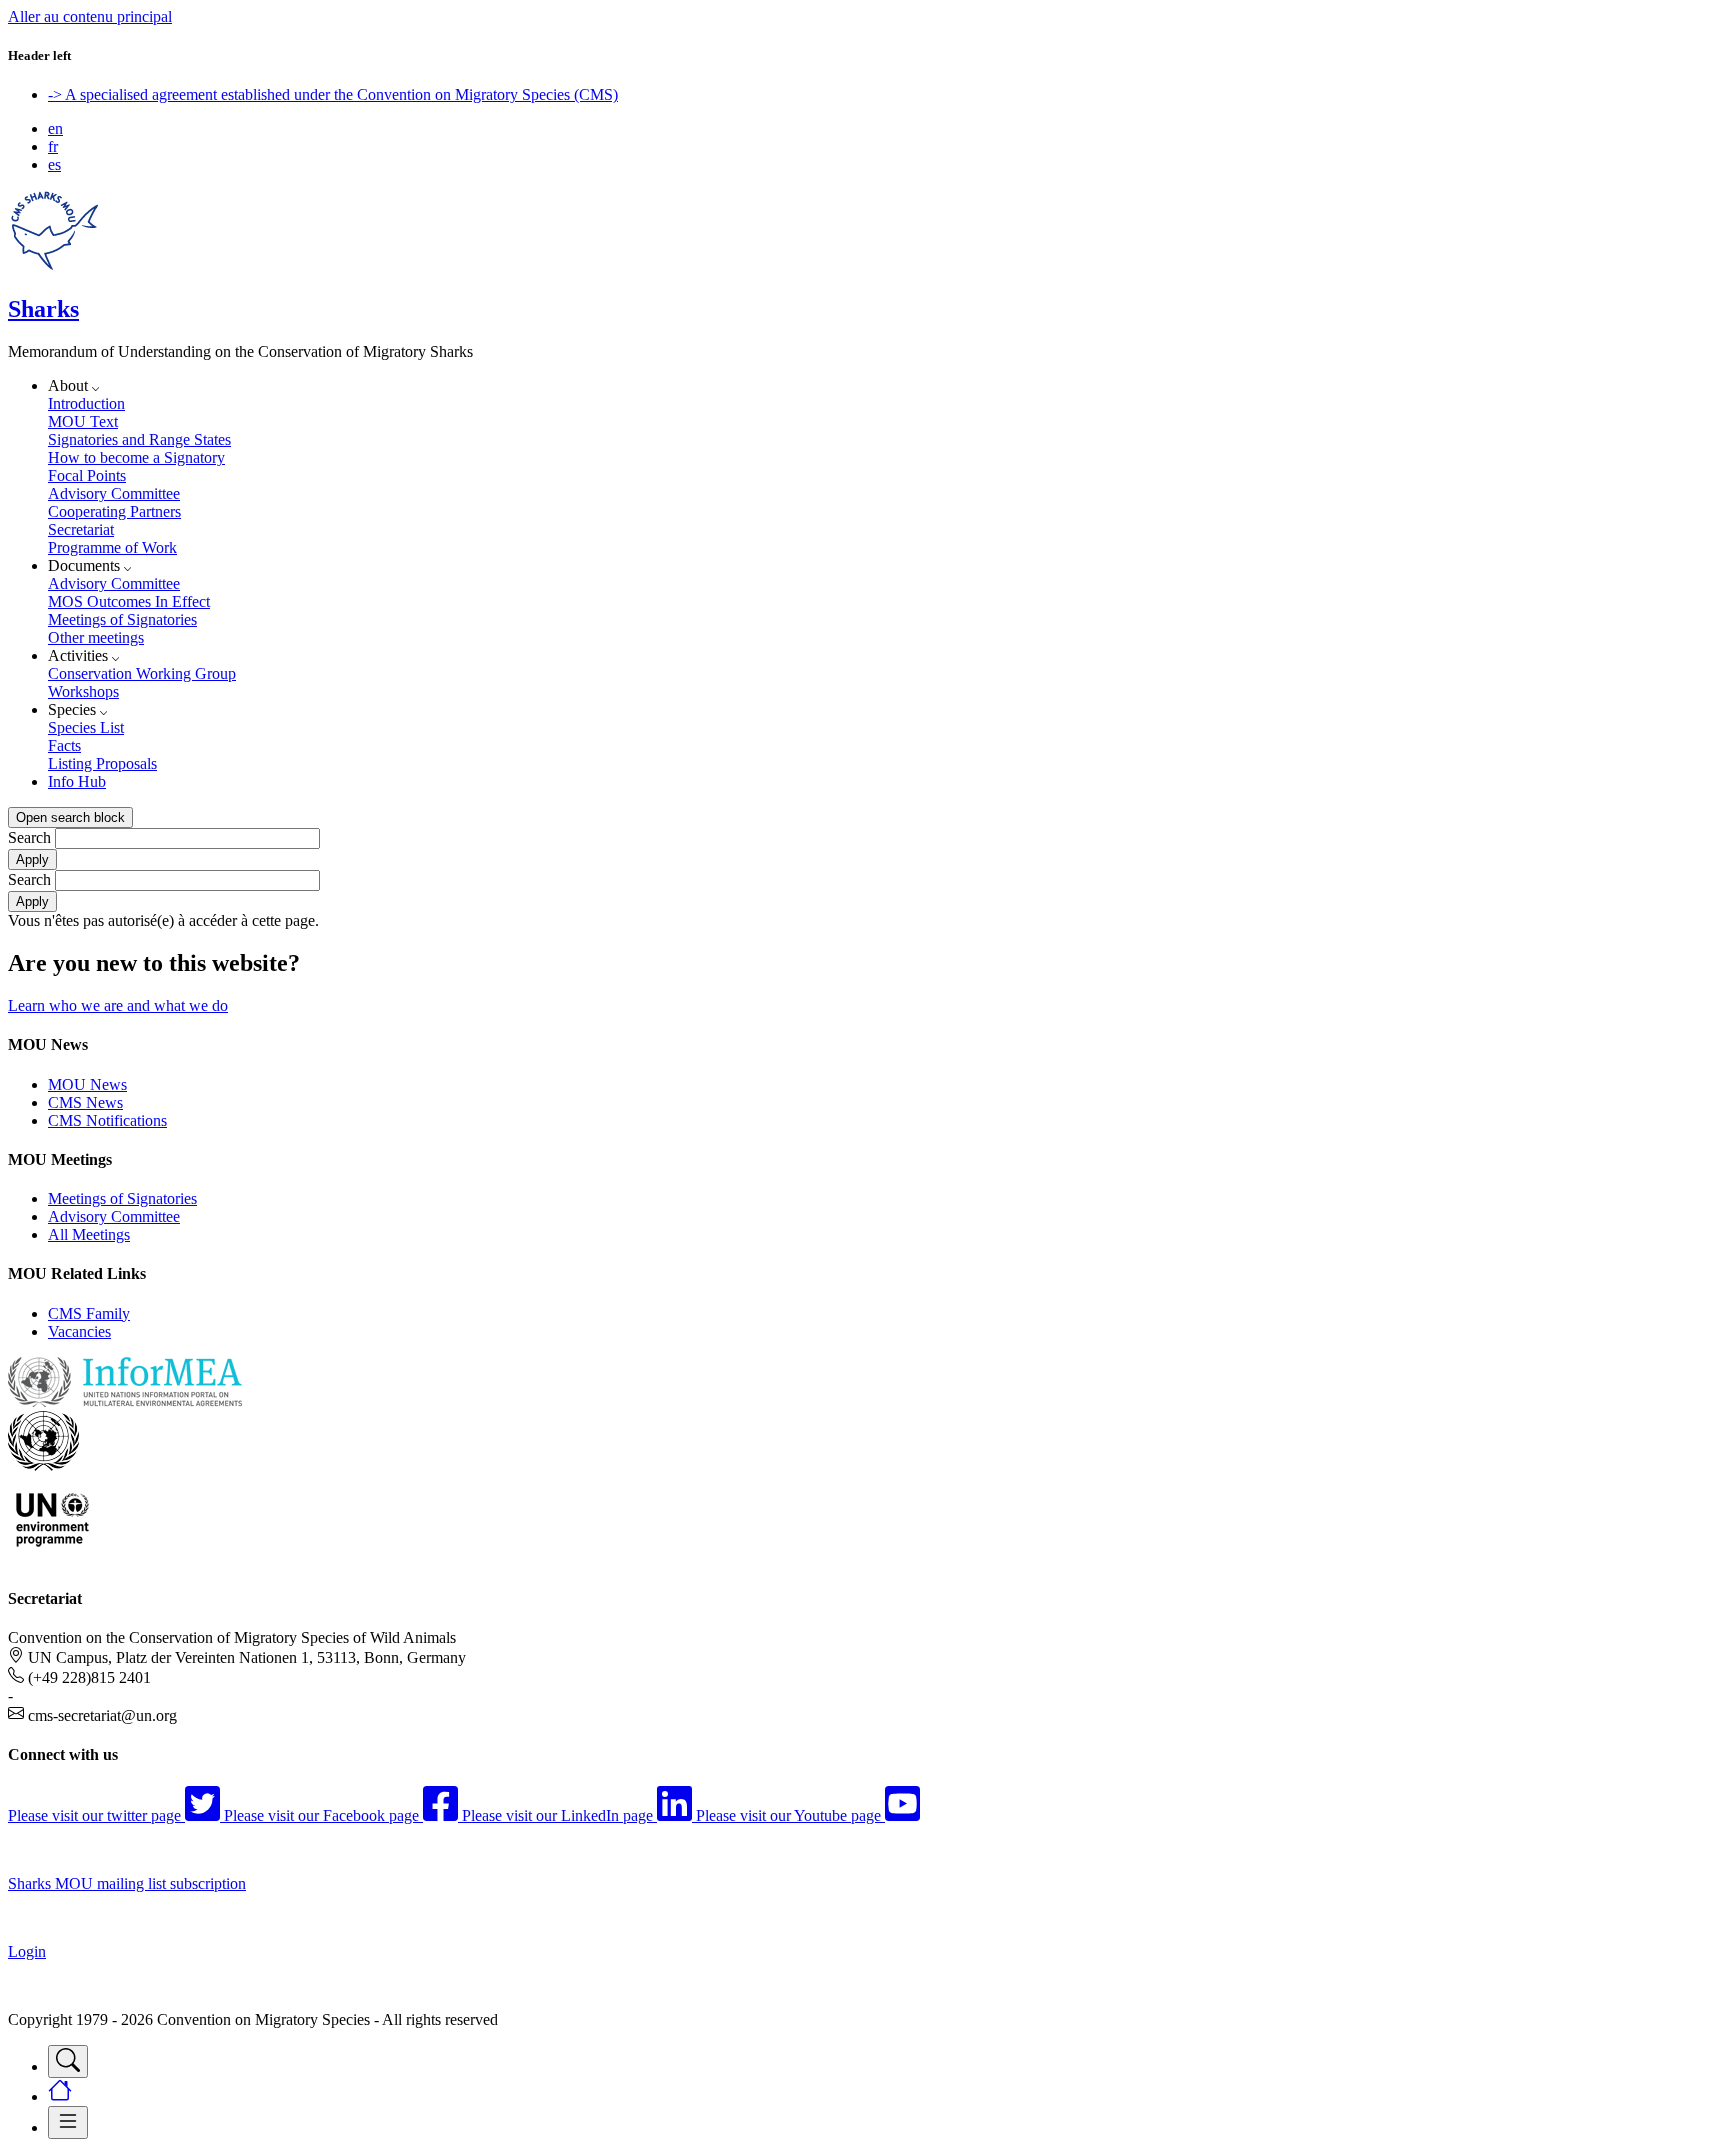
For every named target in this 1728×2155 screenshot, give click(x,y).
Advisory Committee (114, 493)
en (55, 128)
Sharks (43, 309)
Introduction (86, 403)
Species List (86, 727)
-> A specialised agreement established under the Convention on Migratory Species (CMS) (333, 94)
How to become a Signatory (136, 457)
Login (27, 1951)
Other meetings (96, 637)
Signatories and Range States (139, 439)
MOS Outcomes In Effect (129, 601)
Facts (64, 745)
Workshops (83, 691)
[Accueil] (54, 266)
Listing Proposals (102, 763)
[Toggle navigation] (68, 2061)
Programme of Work (112, 547)
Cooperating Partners (114, 511)
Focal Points (87, 475)
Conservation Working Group (142, 673)
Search (29, 837)
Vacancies (79, 1331)
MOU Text (83, 421)
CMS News (85, 1102)
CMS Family (89, 1313)
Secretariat (81, 529)
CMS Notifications (107, 1120)
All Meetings (89, 1234)
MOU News (87, 1084)
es (54, 164)
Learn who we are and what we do (118, 1005)
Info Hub (77, 781)
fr (53, 146)
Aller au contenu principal (90, 16)
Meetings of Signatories (122, 619)
